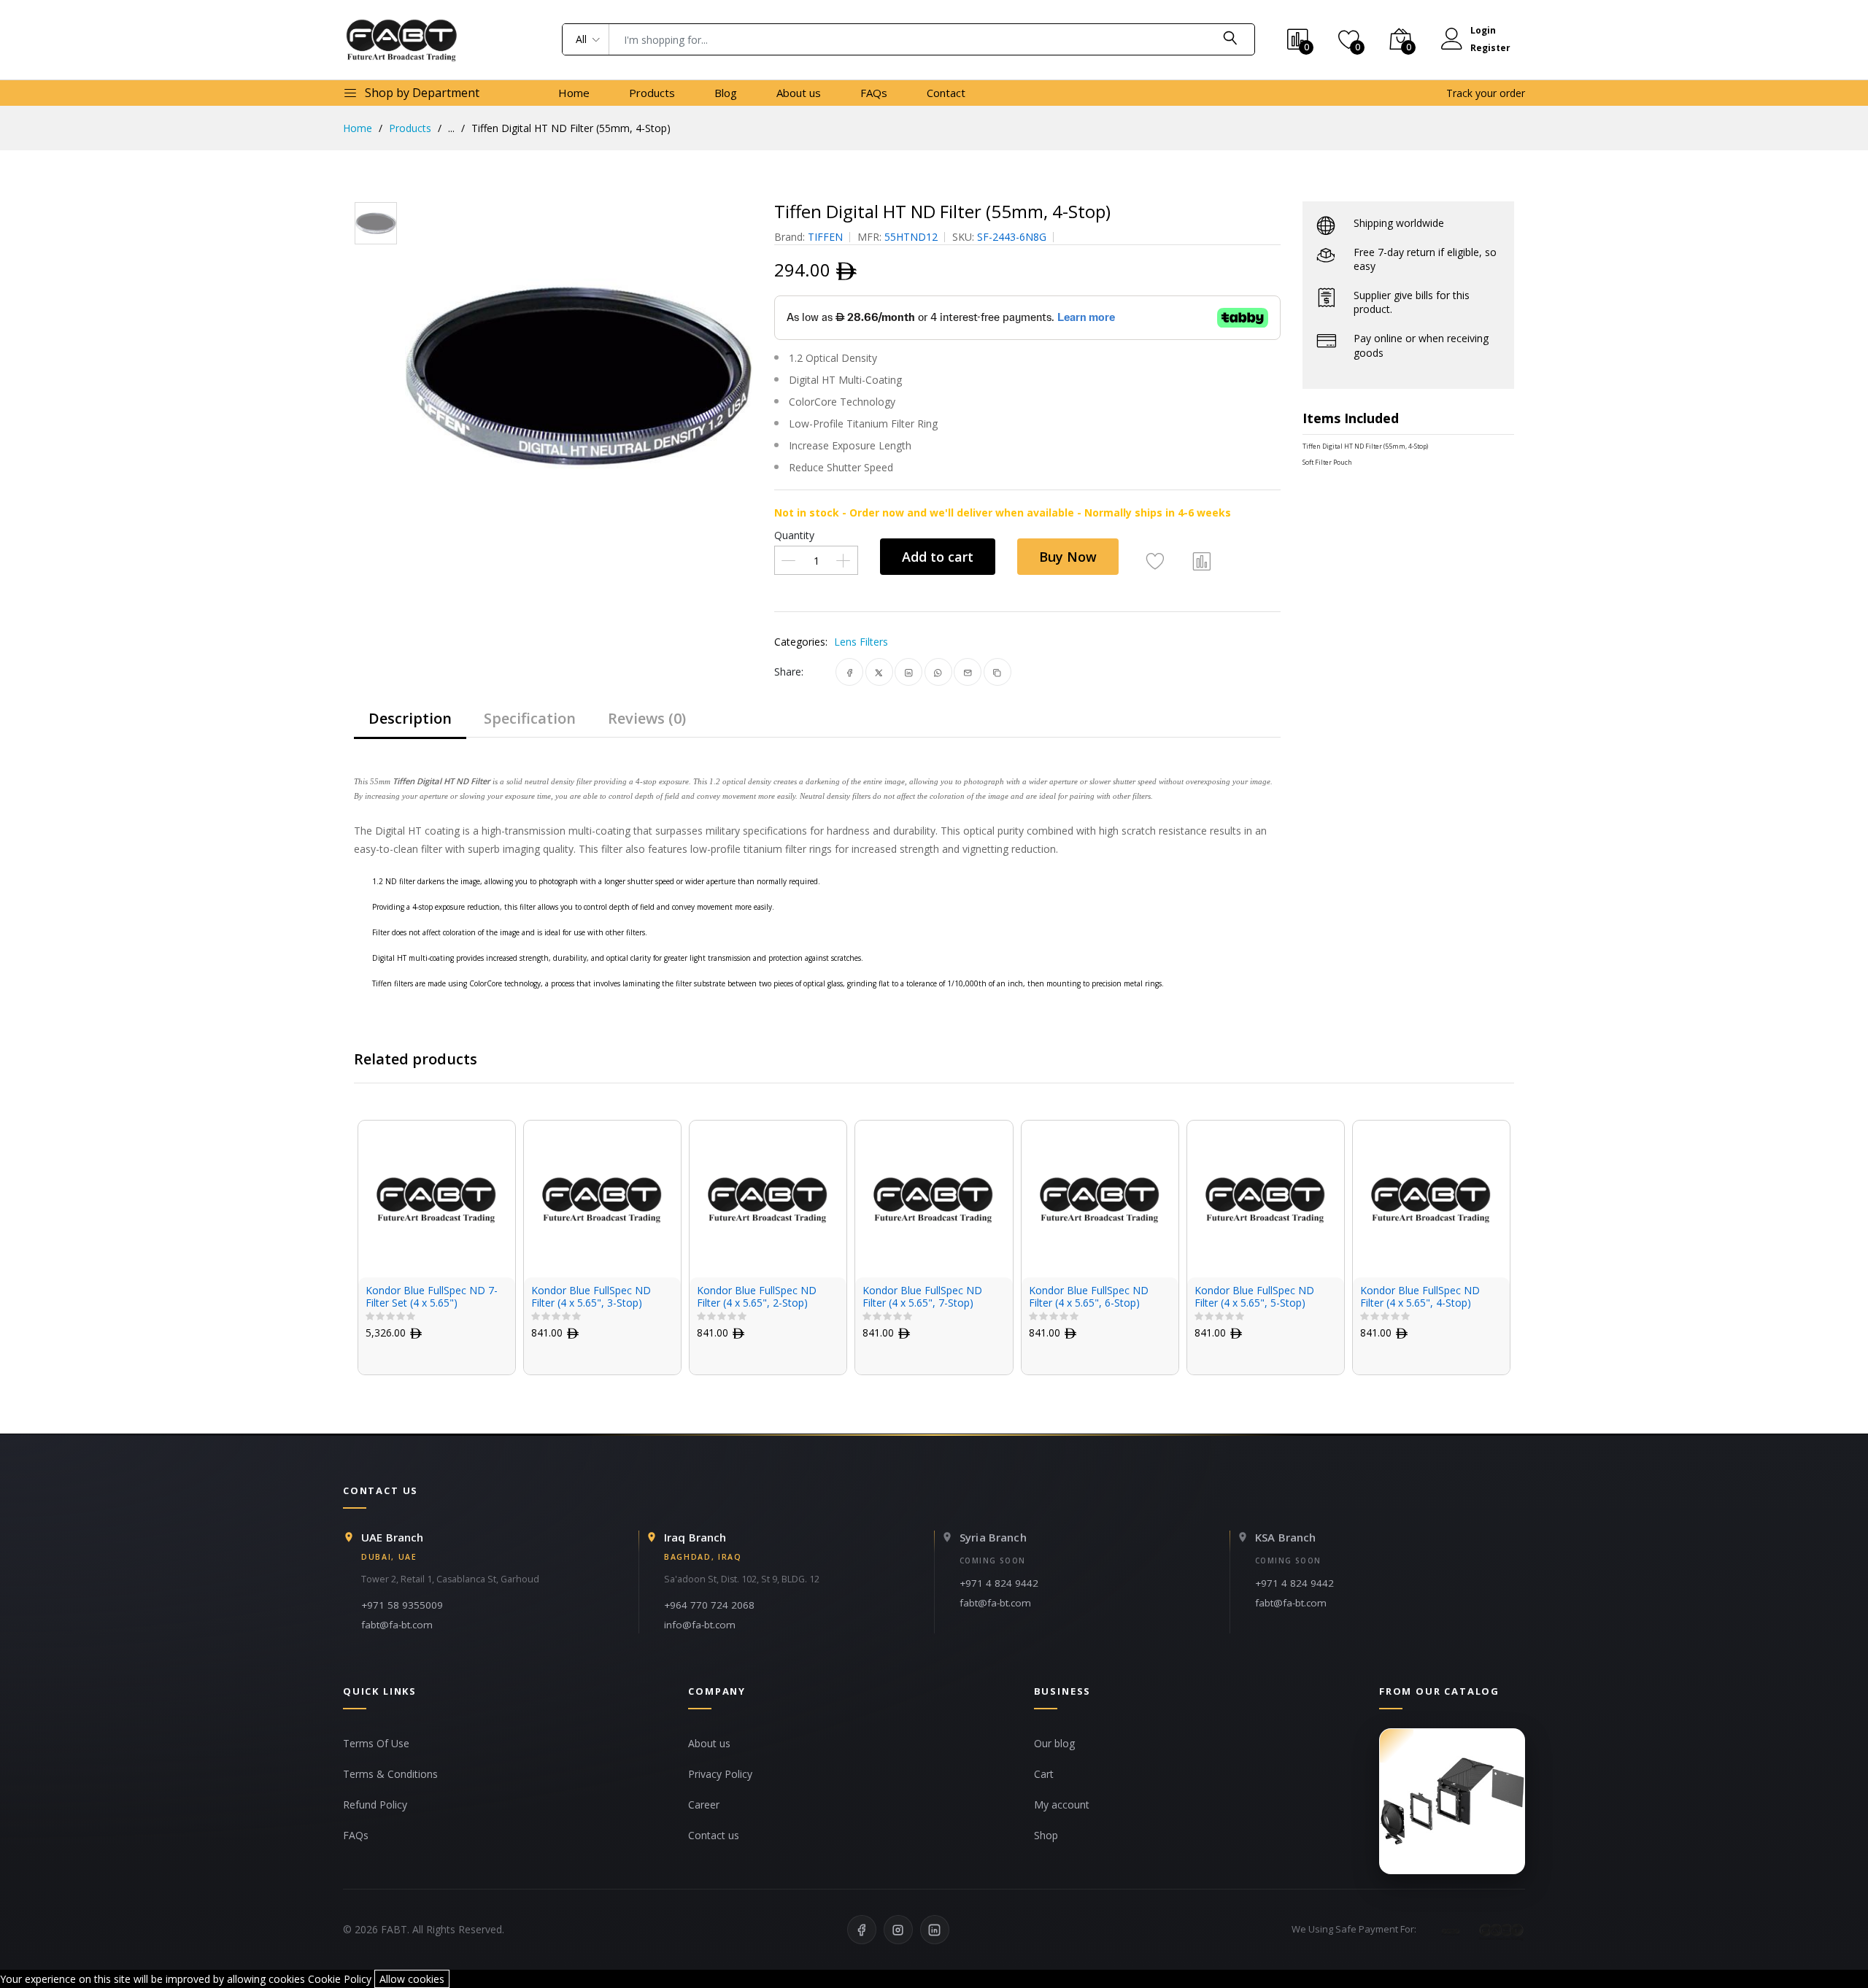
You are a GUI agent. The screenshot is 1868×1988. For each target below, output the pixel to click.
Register (1490, 48)
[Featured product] (1452, 1801)
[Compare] (1202, 560)
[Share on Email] (968, 672)
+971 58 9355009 (402, 1605)
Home (574, 93)
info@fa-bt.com (700, 1625)
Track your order (1486, 93)
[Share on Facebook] (850, 672)
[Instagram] (898, 1930)
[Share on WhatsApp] (938, 672)
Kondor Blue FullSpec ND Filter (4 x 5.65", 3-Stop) (591, 1297)
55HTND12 (911, 237)
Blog (726, 93)
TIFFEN (825, 237)
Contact (946, 93)
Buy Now (1068, 557)
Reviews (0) (647, 718)
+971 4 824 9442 (999, 1583)
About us (799, 93)
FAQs (874, 93)
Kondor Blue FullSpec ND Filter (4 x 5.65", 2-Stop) (757, 1297)
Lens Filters (861, 642)
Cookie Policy (340, 1979)
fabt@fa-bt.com (397, 1625)
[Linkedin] (935, 1930)
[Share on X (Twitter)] (879, 672)
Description (410, 718)
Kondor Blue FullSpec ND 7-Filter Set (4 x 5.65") (432, 1297)
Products (652, 93)
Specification (530, 718)
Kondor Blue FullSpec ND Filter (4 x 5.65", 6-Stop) (1089, 1297)
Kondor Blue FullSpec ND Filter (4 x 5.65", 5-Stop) (1254, 1297)
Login (1483, 30)
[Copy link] (997, 672)
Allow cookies (412, 1979)
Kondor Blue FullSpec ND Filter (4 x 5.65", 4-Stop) (1420, 1297)
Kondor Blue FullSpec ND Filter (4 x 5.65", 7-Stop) (922, 1297)
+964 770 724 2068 (709, 1605)
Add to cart (938, 557)
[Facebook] (862, 1930)
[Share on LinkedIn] (909, 672)
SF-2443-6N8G (1012, 237)
